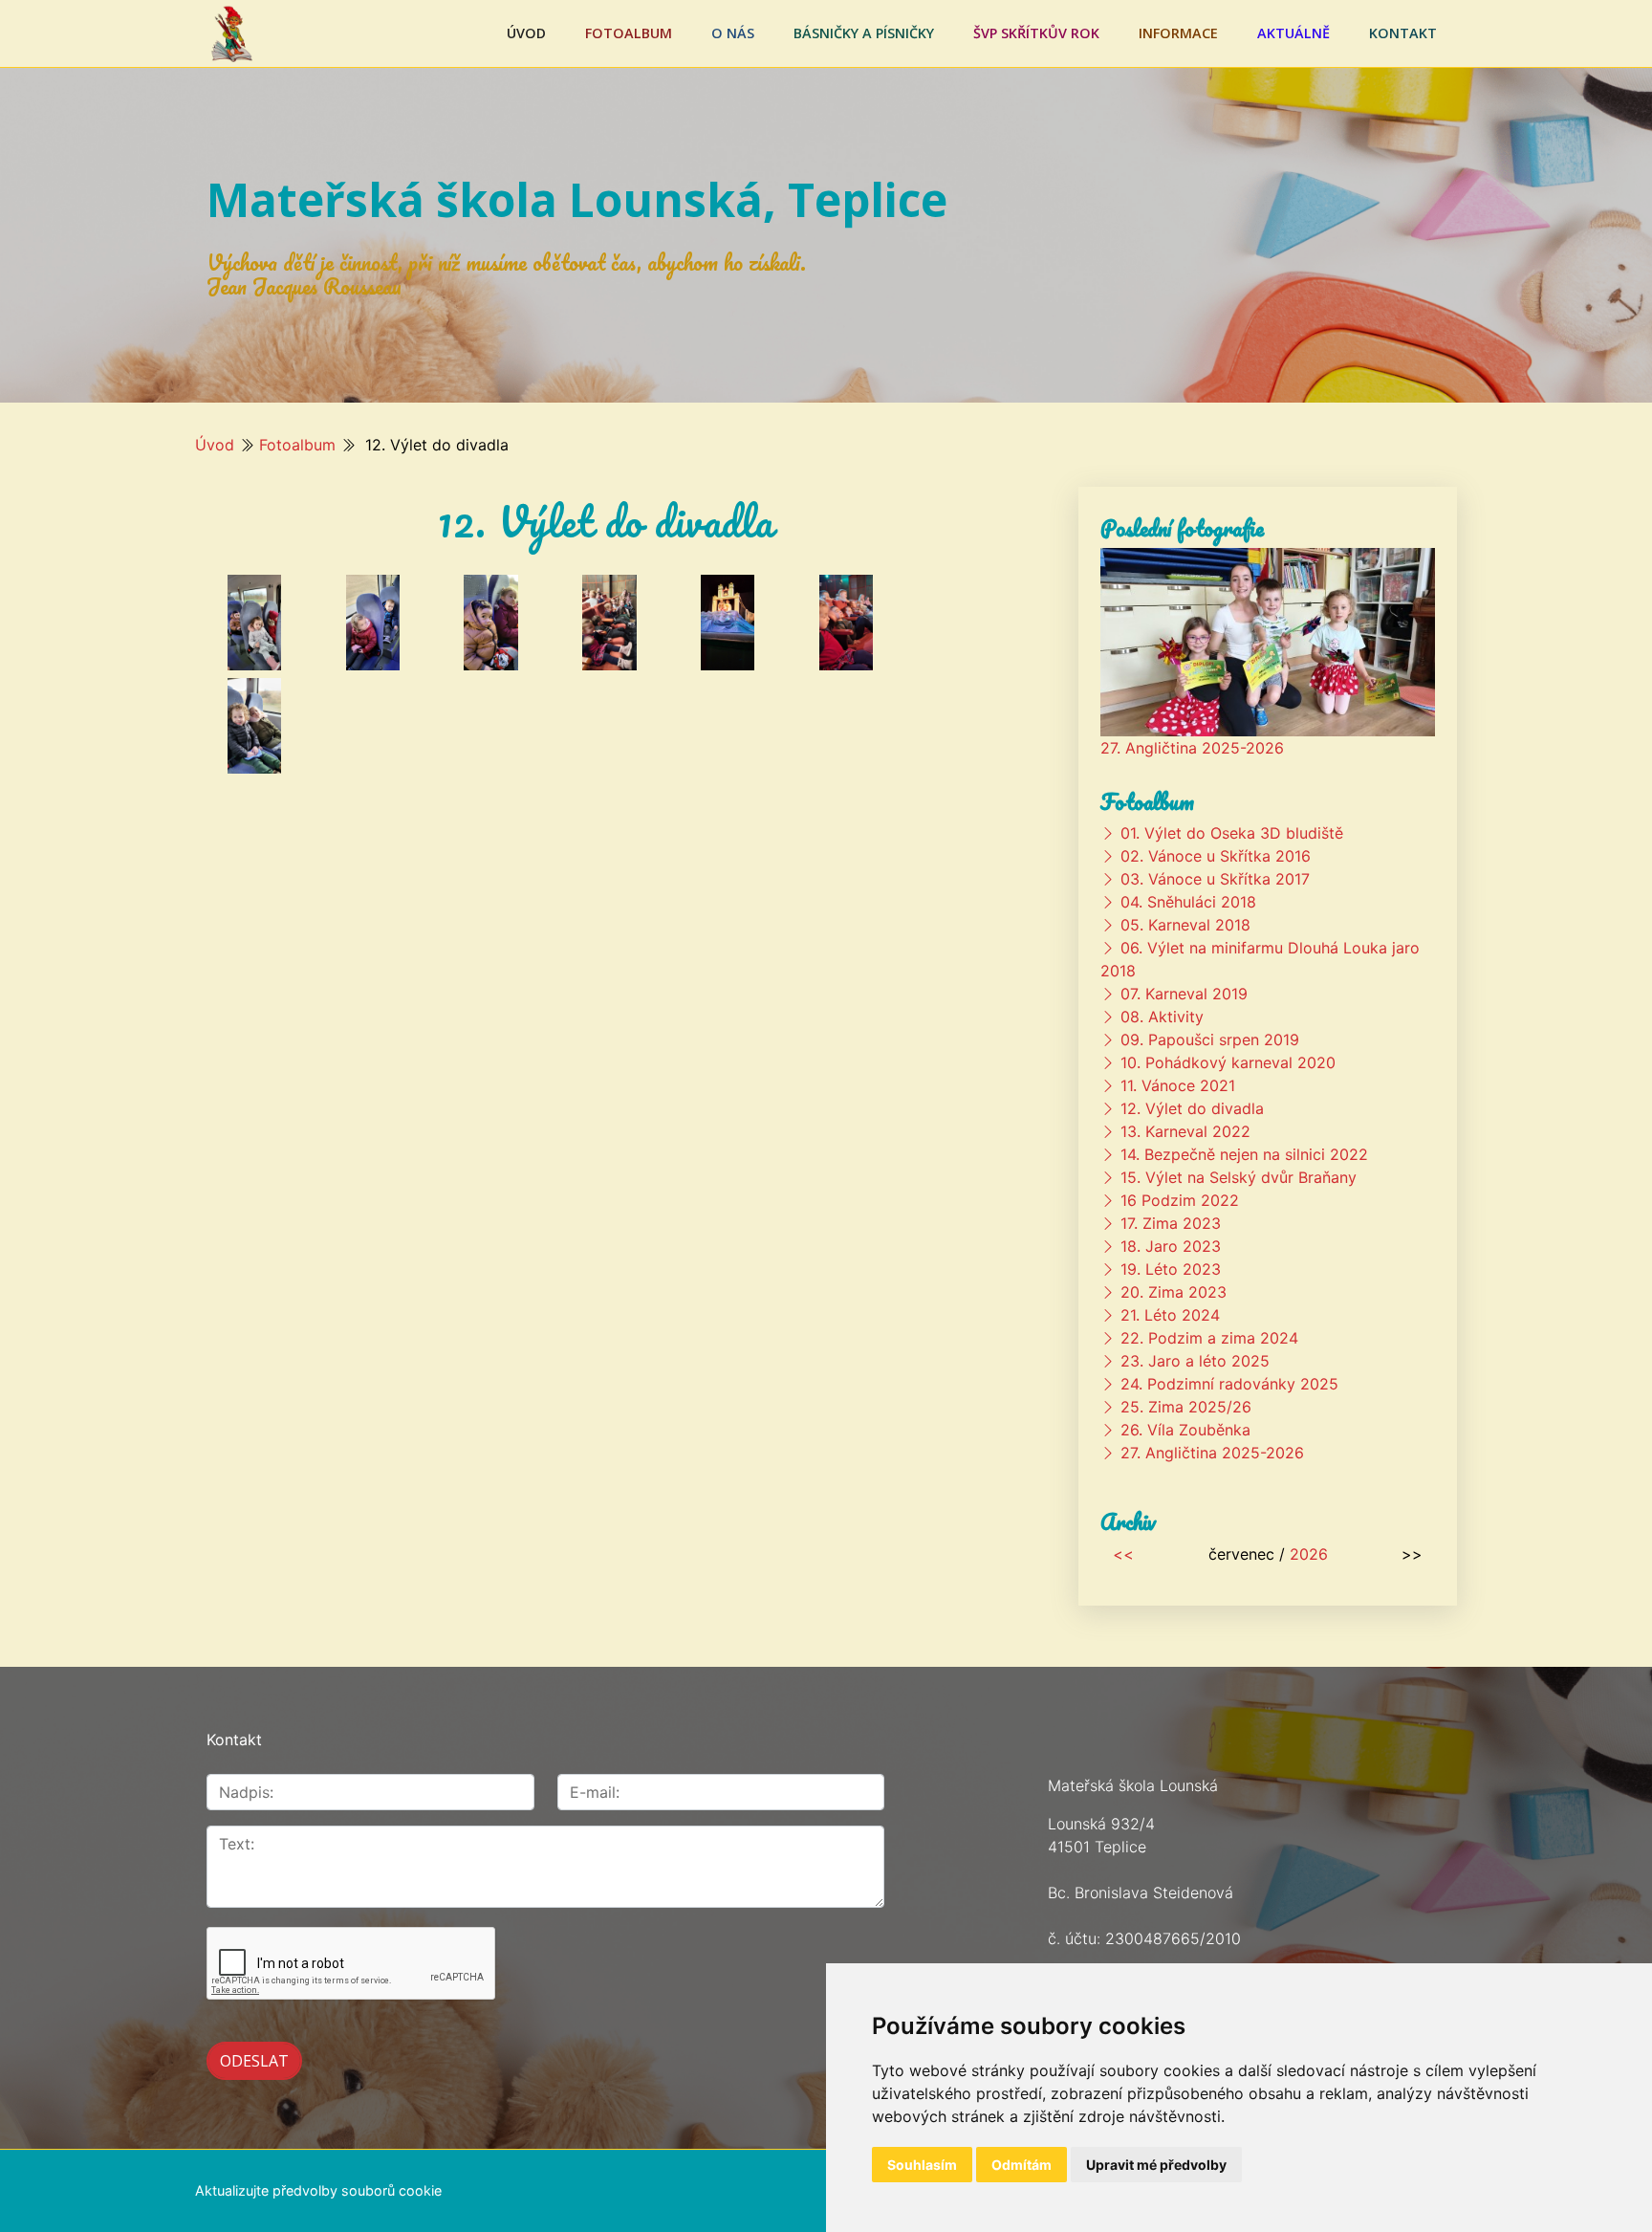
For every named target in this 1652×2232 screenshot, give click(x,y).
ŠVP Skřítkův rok (1036, 33)
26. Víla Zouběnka (1185, 1430)
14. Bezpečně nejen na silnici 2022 (1244, 1154)
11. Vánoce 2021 (1178, 1085)
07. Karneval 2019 (1184, 994)
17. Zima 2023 (1171, 1223)
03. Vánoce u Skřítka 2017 (1215, 879)
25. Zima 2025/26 (1186, 1407)
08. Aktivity (1162, 1017)
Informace (1178, 33)
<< (1123, 1554)
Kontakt (1403, 33)
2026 (1309, 1554)
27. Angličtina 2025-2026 (1192, 748)
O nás (733, 33)
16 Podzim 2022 (1180, 1200)
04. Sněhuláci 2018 (1188, 902)
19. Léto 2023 (1171, 1269)
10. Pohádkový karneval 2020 (1228, 1062)
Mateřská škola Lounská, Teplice (577, 199)
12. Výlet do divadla (1192, 1108)
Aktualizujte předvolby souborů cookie (318, 2190)
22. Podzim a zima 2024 (1209, 1338)
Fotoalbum (629, 33)
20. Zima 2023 (1174, 1292)
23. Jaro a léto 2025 (1195, 1361)
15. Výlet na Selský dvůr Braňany (1239, 1177)
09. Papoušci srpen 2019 (1210, 1039)
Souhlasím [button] (922, 2165)
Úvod (526, 33)
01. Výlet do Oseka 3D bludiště (1232, 833)
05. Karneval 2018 (1185, 925)
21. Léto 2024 (1170, 1315)
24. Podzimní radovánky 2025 (1229, 1384)
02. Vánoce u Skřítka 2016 (1216, 856)
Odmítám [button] (1022, 2165)
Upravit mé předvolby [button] (1156, 2165)
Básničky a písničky (864, 33)
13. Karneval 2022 (1185, 1131)
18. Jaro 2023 (1171, 1246)
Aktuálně (1293, 33)
